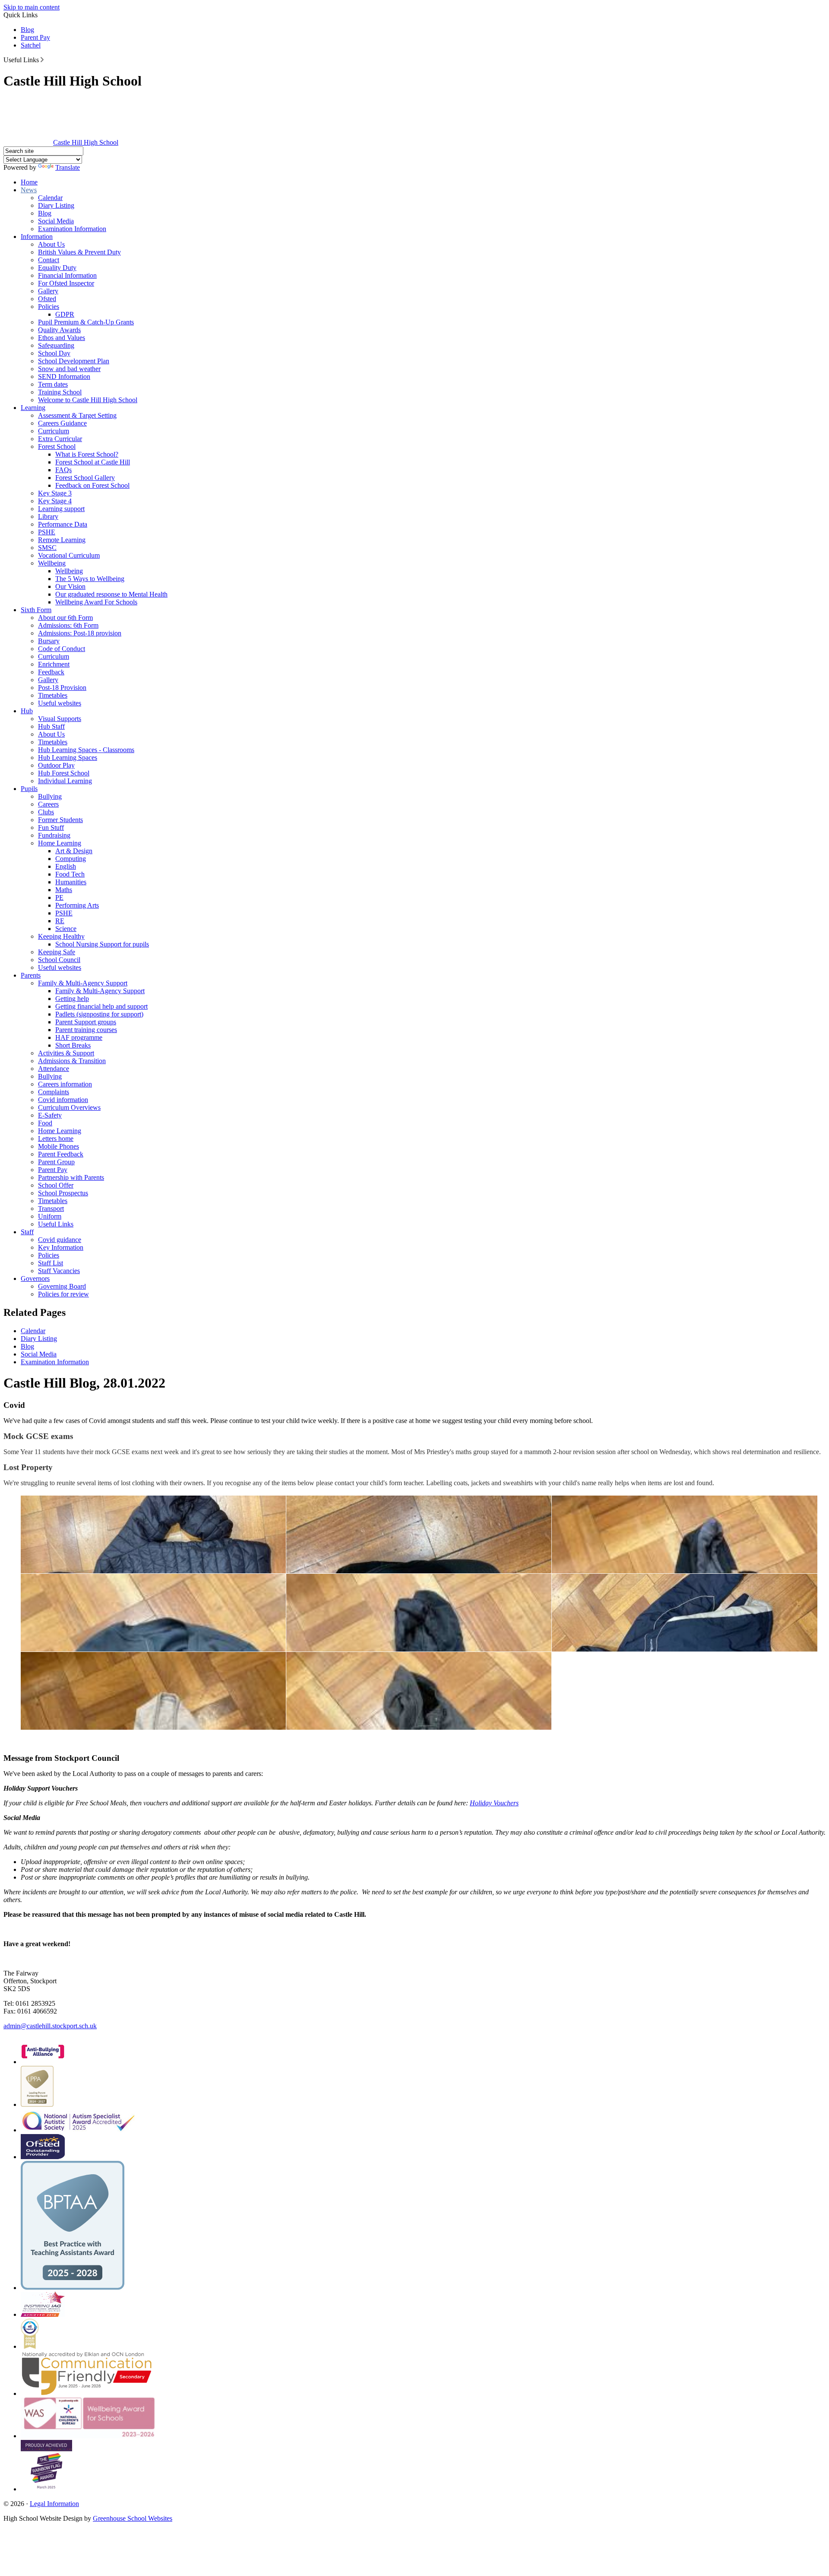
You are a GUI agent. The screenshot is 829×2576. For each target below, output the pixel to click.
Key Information (61, 1247)
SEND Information (64, 376)
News (29, 190)
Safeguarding (56, 345)
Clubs (46, 812)
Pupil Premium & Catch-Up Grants (86, 322)
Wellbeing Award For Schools (96, 602)
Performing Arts (77, 905)
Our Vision (70, 586)
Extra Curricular (60, 439)
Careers (48, 804)
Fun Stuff (51, 827)
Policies (49, 307)
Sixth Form (36, 610)
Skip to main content (32, 7)
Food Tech (70, 874)
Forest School (57, 446)
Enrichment (54, 664)
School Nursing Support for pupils (102, 944)
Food (45, 1123)
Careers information (65, 1084)
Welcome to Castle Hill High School (88, 400)
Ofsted (47, 299)
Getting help (72, 999)
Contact (49, 260)
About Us (51, 244)
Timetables (53, 695)
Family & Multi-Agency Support (83, 983)
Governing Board (62, 1286)
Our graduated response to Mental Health (111, 594)
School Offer (56, 1185)
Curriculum (54, 431)
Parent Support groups (86, 1022)
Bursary (49, 641)
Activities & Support (66, 1053)
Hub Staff (51, 726)
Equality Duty (57, 268)
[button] (42, 60)
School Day (54, 353)
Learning (33, 408)
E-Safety (50, 1115)
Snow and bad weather (69, 369)
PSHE (47, 532)
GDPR (65, 314)
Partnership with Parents (71, 1177)
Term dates (53, 384)
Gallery (48, 291)
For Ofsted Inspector (66, 283)
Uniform (50, 1216)
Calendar (50, 198)
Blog (27, 30)
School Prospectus (63, 1193)
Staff (27, 1232)
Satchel (31, 45)
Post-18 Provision (62, 688)
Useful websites (60, 703)
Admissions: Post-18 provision (80, 633)
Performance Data (63, 524)
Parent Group (56, 1162)
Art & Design (74, 851)
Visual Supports (60, 719)
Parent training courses (86, 1030)
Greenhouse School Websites (133, 2518)
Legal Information (54, 2504)
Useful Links (56, 1224)
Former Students (60, 820)
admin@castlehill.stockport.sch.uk (50, 2026)
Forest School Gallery (85, 478)
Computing (71, 859)
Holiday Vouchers (494, 1803)
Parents (31, 975)
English (66, 866)
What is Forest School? (87, 454)
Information (37, 237)
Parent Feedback (61, 1154)
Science (66, 929)
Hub (27, 711)
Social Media (56, 221)
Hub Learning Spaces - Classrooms (86, 750)
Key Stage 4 (55, 501)
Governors (35, 1278)
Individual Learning (65, 781)
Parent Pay (35, 37)
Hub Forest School (64, 773)
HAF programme (79, 1037)
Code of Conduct (62, 649)
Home (29, 182)
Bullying (50, 796)
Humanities (71, 882)
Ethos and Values (62, 338)
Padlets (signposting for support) (99, 1014)
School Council (59, 960)
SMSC (47, 548)
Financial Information (67, 275)
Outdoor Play (56, 765)
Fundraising (54, 835)
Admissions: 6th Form (68, 625)
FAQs (63, 470)
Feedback (51, 672)
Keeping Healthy (61, 936)
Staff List (51, 1263)
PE (59, 897)
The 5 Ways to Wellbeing (90, 579)
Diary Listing (56, 205)
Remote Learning (62, 540)
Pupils (29, 789)
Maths (64, 890)
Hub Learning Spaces (68, 758)
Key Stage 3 (55, 493)
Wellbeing (52, 563)
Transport (51, 1209)
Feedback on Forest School (92, 485)
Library (48, 516)
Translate (68, 167)
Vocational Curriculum (69, 555)
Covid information (63, 1100)
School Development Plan (74, 361)
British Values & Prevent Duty (79, 252)
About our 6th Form (65, 618)
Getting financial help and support (101, 1006)
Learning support (61, 509)
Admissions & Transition (72, 1061)
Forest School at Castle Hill (93, 462)
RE (60, 921)
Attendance (54, 1069)
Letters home (56, 1139)
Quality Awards (59, 330)
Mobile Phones (59, 1146)
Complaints (54, 1092)
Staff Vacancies (59, 1271)
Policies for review (63, 1294)
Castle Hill (86, 142)
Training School (60, 392)
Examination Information (72, 229)
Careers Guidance (62, 423)
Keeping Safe (57, 952)
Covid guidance (60, 1240)
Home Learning (60, 843)
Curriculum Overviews (69, 1107)
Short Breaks (73, 1045)
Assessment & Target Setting (77, 415)
